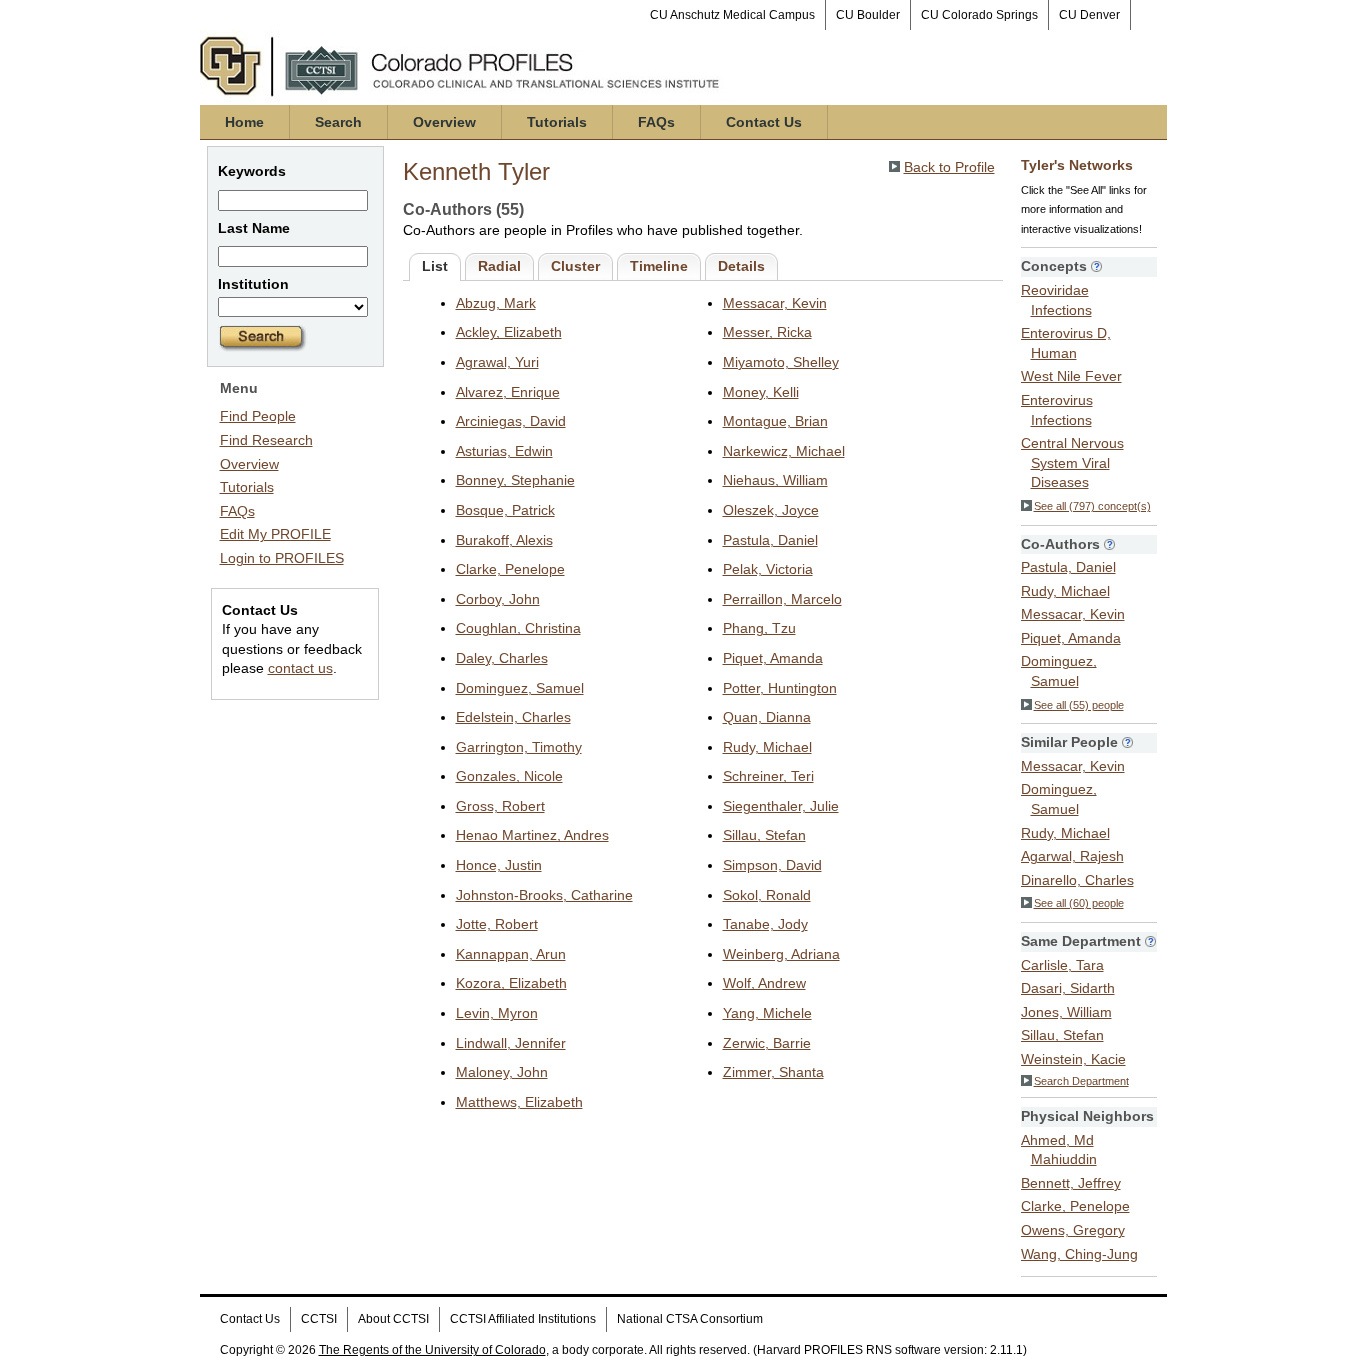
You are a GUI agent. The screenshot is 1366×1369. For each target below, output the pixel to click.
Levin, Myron (497, 1013)
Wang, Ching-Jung (1079, 1254)
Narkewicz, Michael (784, 451)
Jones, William (1066, 1012)
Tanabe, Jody (765, 924)
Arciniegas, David (511, 421)
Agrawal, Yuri (497, 362)
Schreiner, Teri (768, 776)
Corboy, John (498, 599)
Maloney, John (502, 1072)
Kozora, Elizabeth (511, 983)
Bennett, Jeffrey (1071, 1183)
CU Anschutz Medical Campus (732, 15)
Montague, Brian (775, 421)
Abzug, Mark (496, 303)
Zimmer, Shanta (773, 1072)
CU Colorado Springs (979, 15)
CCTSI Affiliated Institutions (523, 1319)
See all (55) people (1079, 705)
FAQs (656, 122)
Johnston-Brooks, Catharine (544, 895)
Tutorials (557, 122)
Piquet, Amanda (773, 658)
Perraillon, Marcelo (782, 599)
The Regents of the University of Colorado (432, 1350)
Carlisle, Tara (1062, 965)
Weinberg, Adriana (781, 954)
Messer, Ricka (767, 332)
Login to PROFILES (282, 558)
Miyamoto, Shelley (781, 362)
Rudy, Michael (767, 747)
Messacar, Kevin (775, 303)
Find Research (266, 440)
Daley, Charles (502, 658)
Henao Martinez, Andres (532, 835)
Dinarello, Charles (1077, 880)
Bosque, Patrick (505, 510)
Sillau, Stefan (764, 835)
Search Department (1081, 1081)
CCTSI (319, 1319)
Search (338, 122)
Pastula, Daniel (770, 540)
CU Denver (1089, 15)
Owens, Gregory (1073, 1230)
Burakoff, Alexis (504, 540)
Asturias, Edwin (504, 451)
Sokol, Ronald (767, 895)
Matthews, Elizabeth (519, 1102)
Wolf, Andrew (764, 983)
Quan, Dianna (767, 717)
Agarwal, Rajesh (1072, 856)
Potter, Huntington (780, 688)
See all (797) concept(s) (1092, 506)
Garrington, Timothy (519, 747)
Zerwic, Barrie (767, 1043)
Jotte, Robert (497, 924)
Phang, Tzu (759, 628)
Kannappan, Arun (511, 954)
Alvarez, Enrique (508, 392)
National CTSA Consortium (690, 1319)
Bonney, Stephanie (515, 480)
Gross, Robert (500, 806)
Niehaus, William (775, 480)
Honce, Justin (499, 865)
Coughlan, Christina (518, 628)
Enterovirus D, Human (1066, 343)
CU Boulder (868, 15)
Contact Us (764, 122)
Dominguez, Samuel (520, 688)
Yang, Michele (767, 1013)
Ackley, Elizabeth (509, 332)
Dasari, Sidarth (1068, 988)
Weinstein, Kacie (1073, 1059)
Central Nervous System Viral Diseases (1072, 462)
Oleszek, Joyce (771, 510)
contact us (300, 668)
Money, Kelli (761, 392)
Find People (258, 416)
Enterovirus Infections (1057, 410)
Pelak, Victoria (768, 569)
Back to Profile (949, 167)
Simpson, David (772, 865)
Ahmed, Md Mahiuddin (1059, 1150)
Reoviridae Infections (1056, 300)
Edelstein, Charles (513, 717)
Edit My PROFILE (275, 534)
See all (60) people (1079, 903)
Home (244, 122)
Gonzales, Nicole (509, 776)
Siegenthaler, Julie (781, 806)
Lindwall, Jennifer (511, 1043)
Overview (444, 122)
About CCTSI (393, 1319)
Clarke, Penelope (510, 569)
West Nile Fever (1071, 376)
